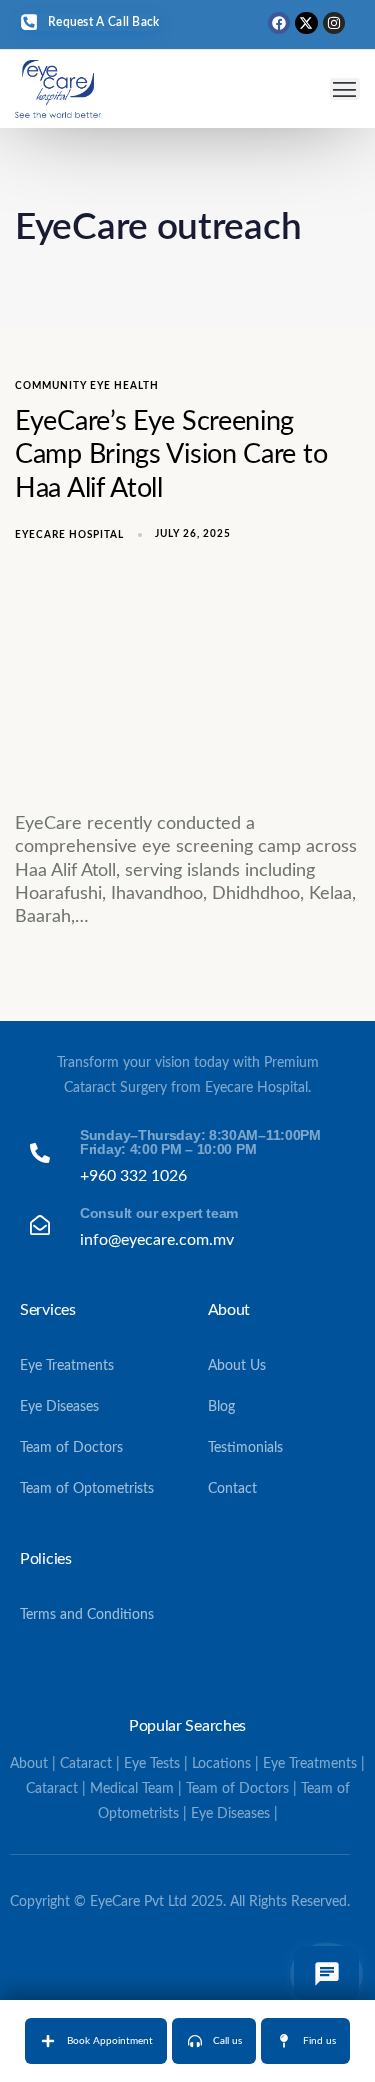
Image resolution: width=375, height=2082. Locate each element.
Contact (232, 1489)
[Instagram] (334, 23)
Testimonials (245, 1448)
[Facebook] (279, 23)
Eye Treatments (67, 1366)
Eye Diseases (59, 1407)
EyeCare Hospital (69, 535)
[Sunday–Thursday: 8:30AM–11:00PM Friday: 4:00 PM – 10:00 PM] (187, 1157)
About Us (237, 1366)
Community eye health (87, 386)
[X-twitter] (306, 23)
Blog (221, 1407)
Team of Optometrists (87, 1489)
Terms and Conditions (87, 1615)
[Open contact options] (326, 1974)
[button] (345, 89)
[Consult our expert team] (187, 1228)
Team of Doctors (71, 1448)
